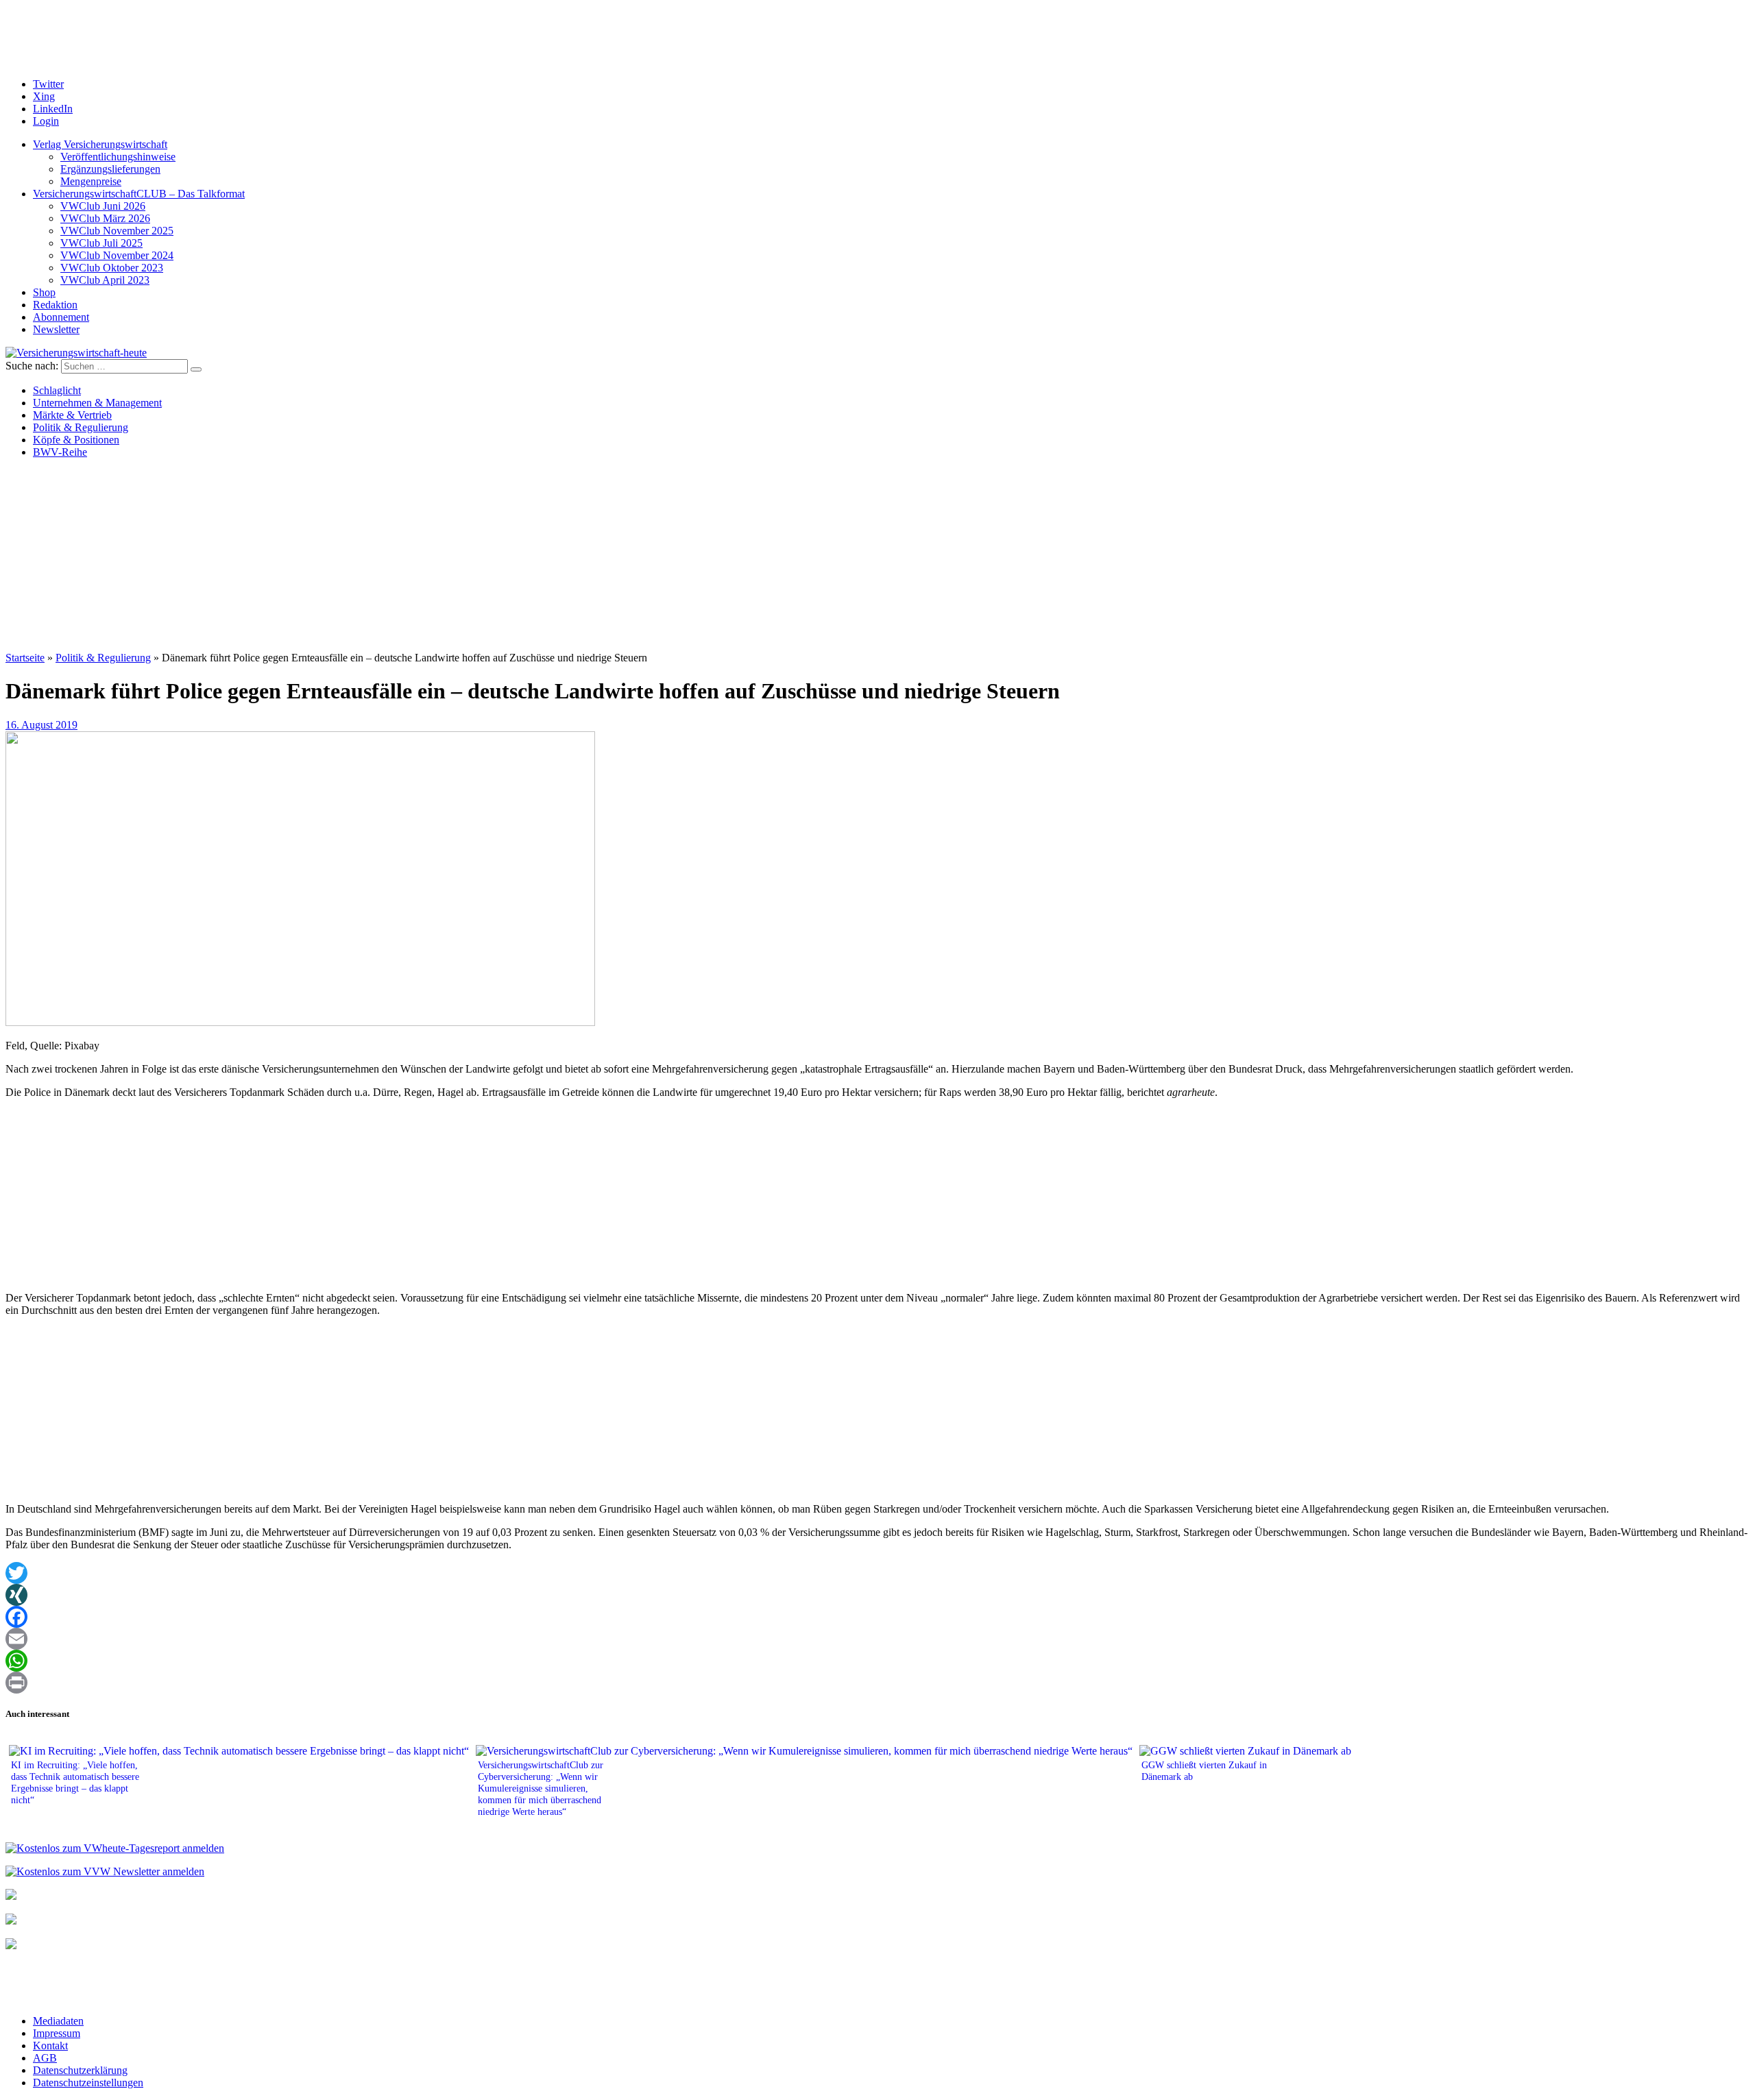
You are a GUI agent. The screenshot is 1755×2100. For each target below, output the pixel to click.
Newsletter (56, 329)
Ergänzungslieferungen (110, 169)
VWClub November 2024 (117, 255)
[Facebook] (877, 1617)
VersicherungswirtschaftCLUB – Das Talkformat (139, 194)
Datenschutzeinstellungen (88, 2083)
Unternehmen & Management (97, 403)
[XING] (877, 1595)
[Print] (877, 1683)
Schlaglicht (57, 390)
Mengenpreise (91, 181)
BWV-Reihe (60, 452)
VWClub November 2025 (117, 231)
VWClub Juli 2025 (101, 243)
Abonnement (61, 317)
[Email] (877, 1639)
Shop (44, 292)
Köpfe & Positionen (76, 440)
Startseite (25, 658)
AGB (45, 2058)
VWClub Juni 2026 (103, 206)
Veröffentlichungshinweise (118, 157)
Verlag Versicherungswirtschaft (100, 144)
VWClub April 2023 (105, 280)
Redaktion (55, 305)
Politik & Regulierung (81, 427)
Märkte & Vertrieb (72, 415)
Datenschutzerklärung (80, 2070)
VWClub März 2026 (105, 218)
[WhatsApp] (877, 1661)
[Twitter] (877, 1573)
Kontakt (50, 2046)
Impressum (57, 2033)
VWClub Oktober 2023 (112, 268)
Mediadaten (58, 2021)
